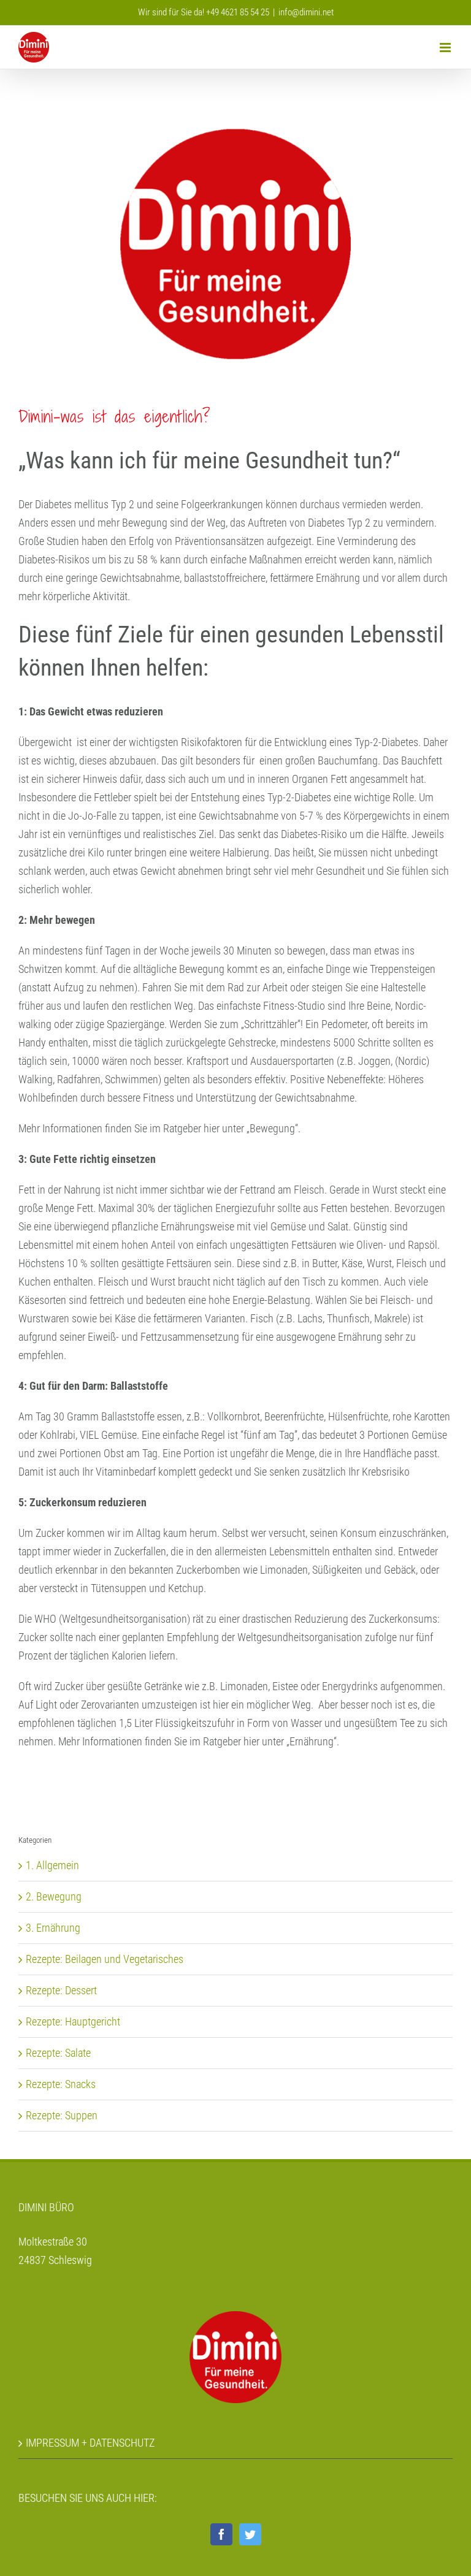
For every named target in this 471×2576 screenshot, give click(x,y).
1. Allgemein (52, 1865)
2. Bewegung (54, 1896)
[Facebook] (221, 2534)
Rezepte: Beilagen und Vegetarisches (105, 1959)
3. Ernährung (53, 1928)
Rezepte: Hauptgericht (73, 2022)
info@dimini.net (306, 12)
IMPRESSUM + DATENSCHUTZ (90, 2443)
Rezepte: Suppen (62, 2115)
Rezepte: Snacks (61, 2084)
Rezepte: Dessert (61, 1990)
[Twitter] (250, 2534)
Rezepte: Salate (58, 2053)
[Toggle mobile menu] (446, 48)
